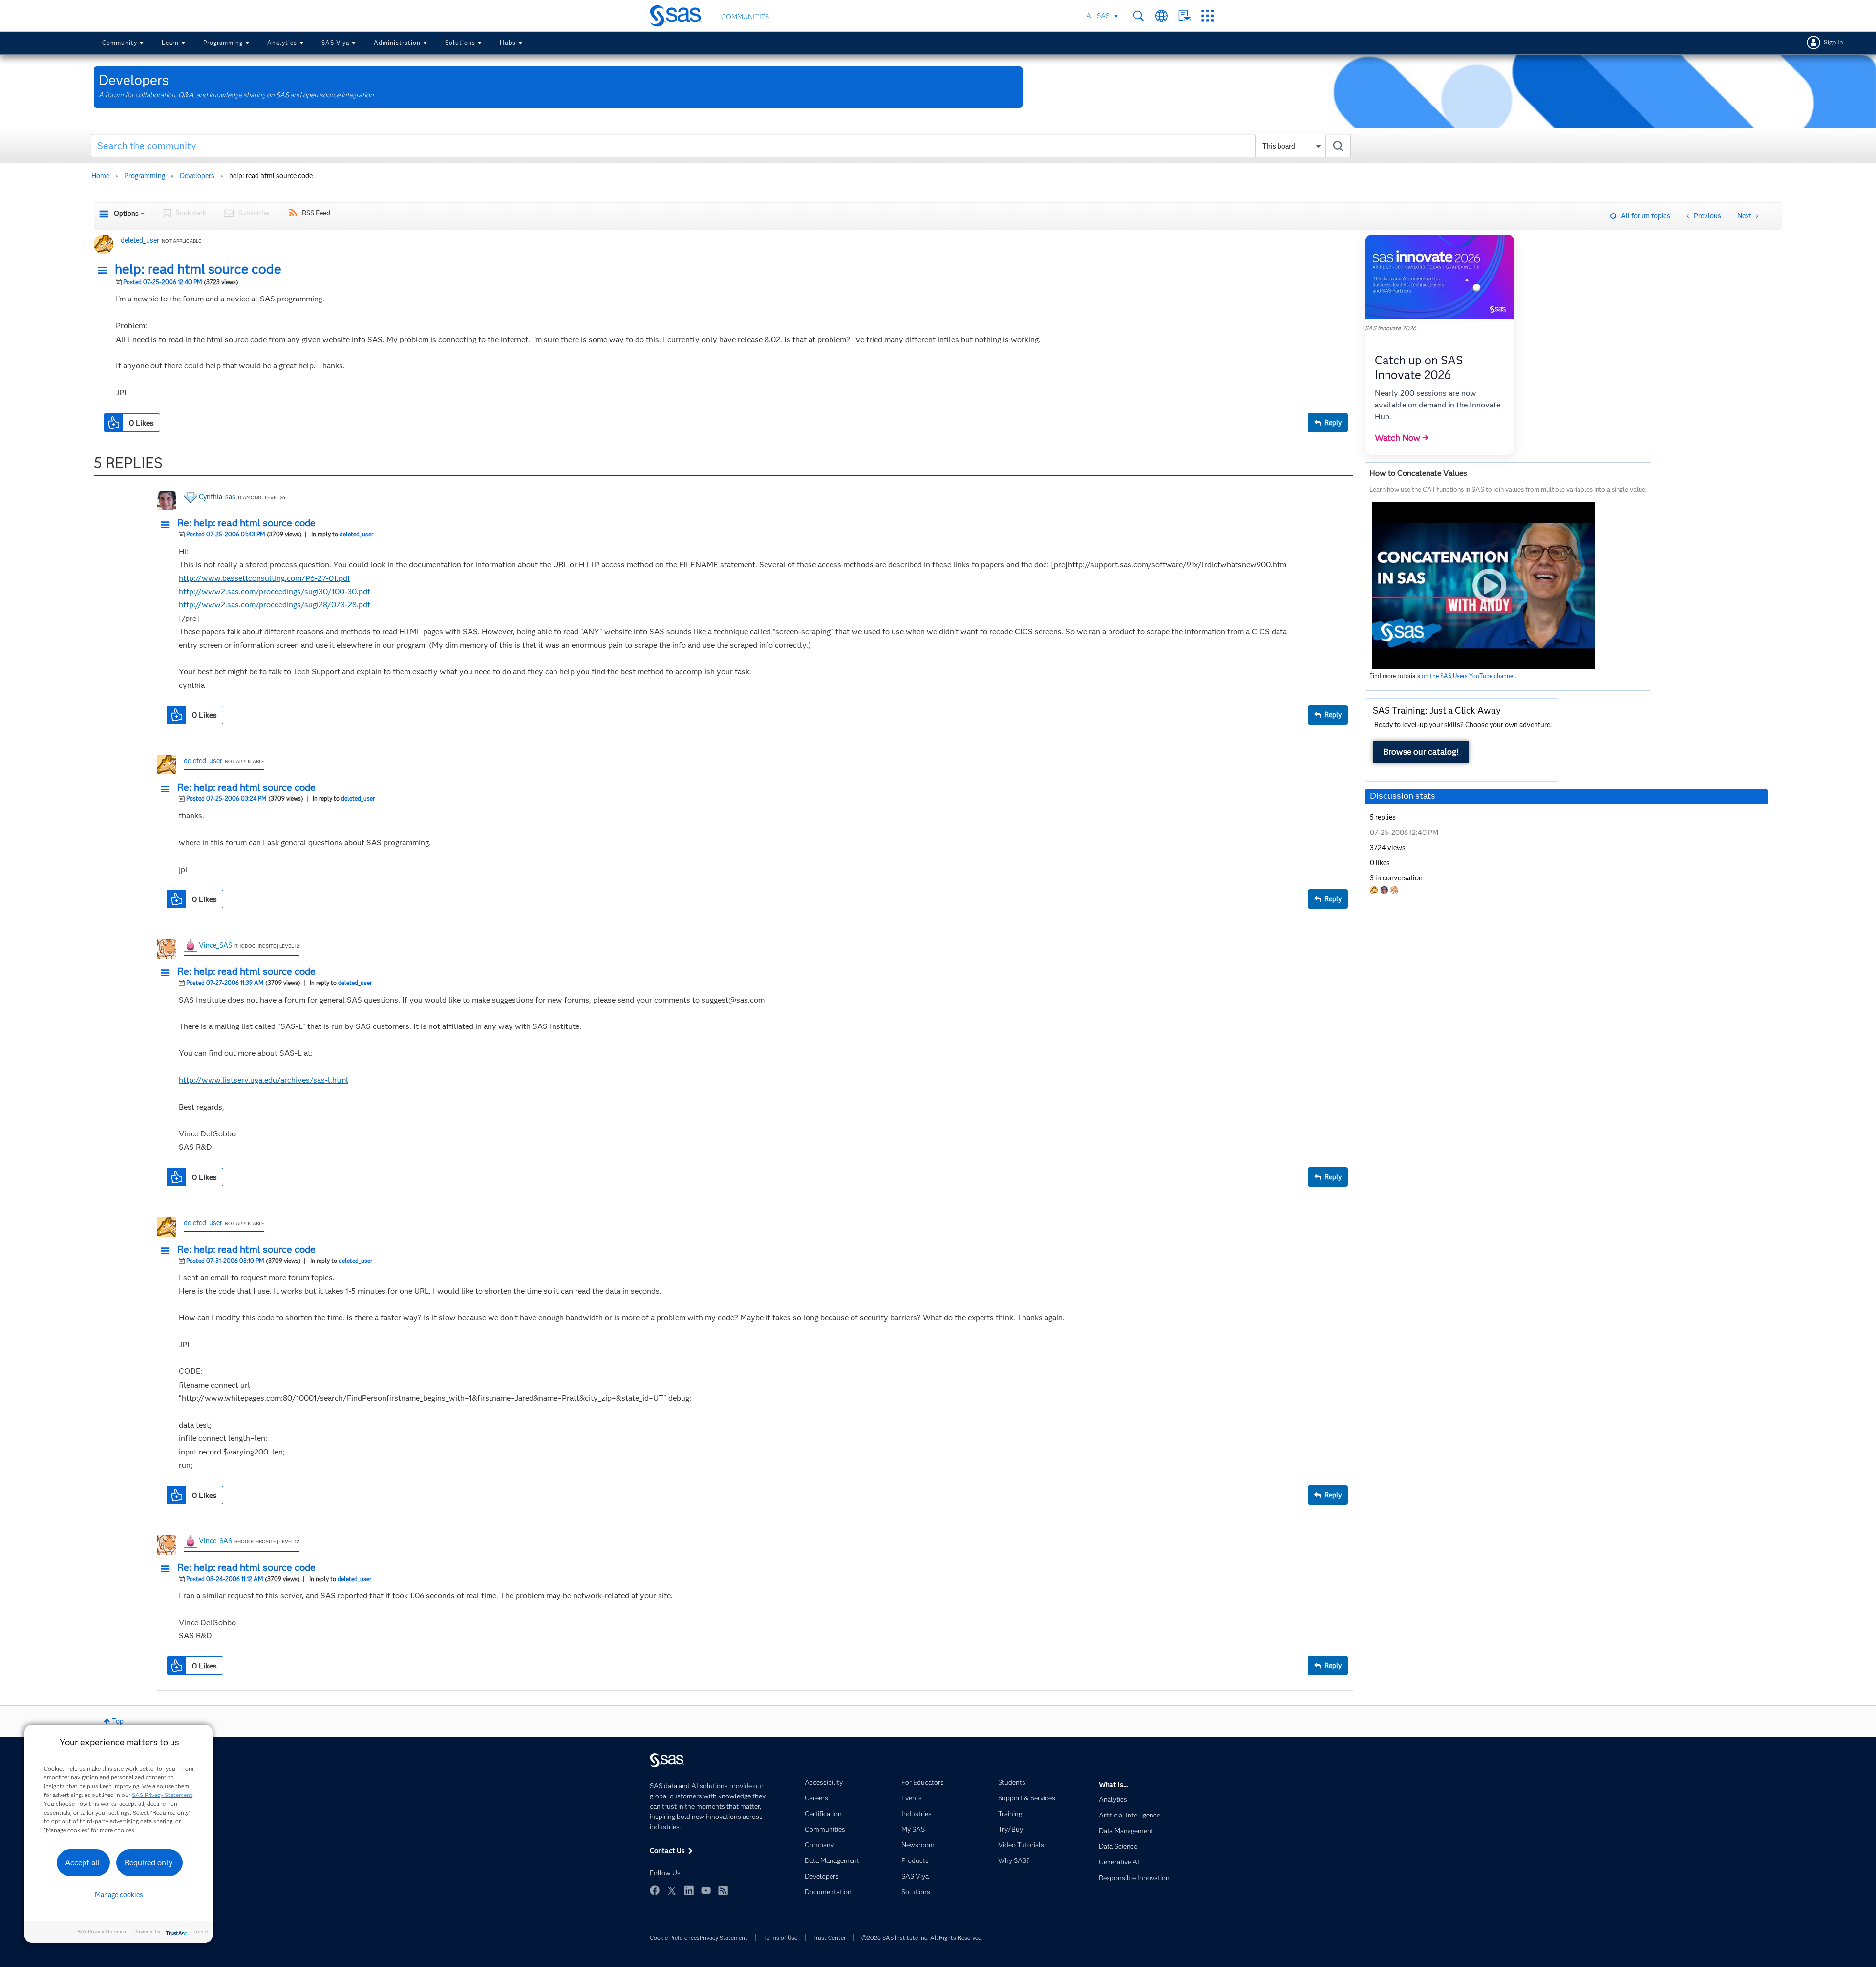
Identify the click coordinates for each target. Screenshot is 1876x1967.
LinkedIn (689, 1890)
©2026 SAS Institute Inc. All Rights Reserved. (922, 1937)
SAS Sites (1207, 16)
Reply (1333, 423)
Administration (397, 43)
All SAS (1098, 16)
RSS (723, 1890)
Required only (149, 1863)
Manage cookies (119, 1895)
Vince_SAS (215, 945)
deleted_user (140, 240)
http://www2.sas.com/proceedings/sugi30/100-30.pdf (275, 591)
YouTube (706, 1890)
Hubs (508, 43)
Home (100, 176)
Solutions (460, 43)
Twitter (672, 1890)
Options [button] (126, 214)
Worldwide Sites (1162, 16)
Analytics (282, 43)
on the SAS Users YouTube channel (1468, 676)
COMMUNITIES (745, 17)
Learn (170, 43)
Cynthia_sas (217, 497)
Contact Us (1184, 16)
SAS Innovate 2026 (1391, 328)
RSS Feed (316, 213)
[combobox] (721, 146)
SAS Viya (335, 43)
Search (1139, 16)
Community (120, 43)
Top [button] (118, 1721)
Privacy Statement (724, 1937)
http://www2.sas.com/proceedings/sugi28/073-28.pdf (275, 605)
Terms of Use (780, 1937)
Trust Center (829, 1937)
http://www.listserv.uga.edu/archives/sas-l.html (264, 1080)
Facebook (655, 1890)
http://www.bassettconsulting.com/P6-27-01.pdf (265, 578)
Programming (223, 43)
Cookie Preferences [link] (675, 1937)
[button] (105, 271)
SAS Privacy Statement (162, 1795)
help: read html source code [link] (271, 176)
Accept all (83, 1863)
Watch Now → (1402, 438)
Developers (197, 176)
